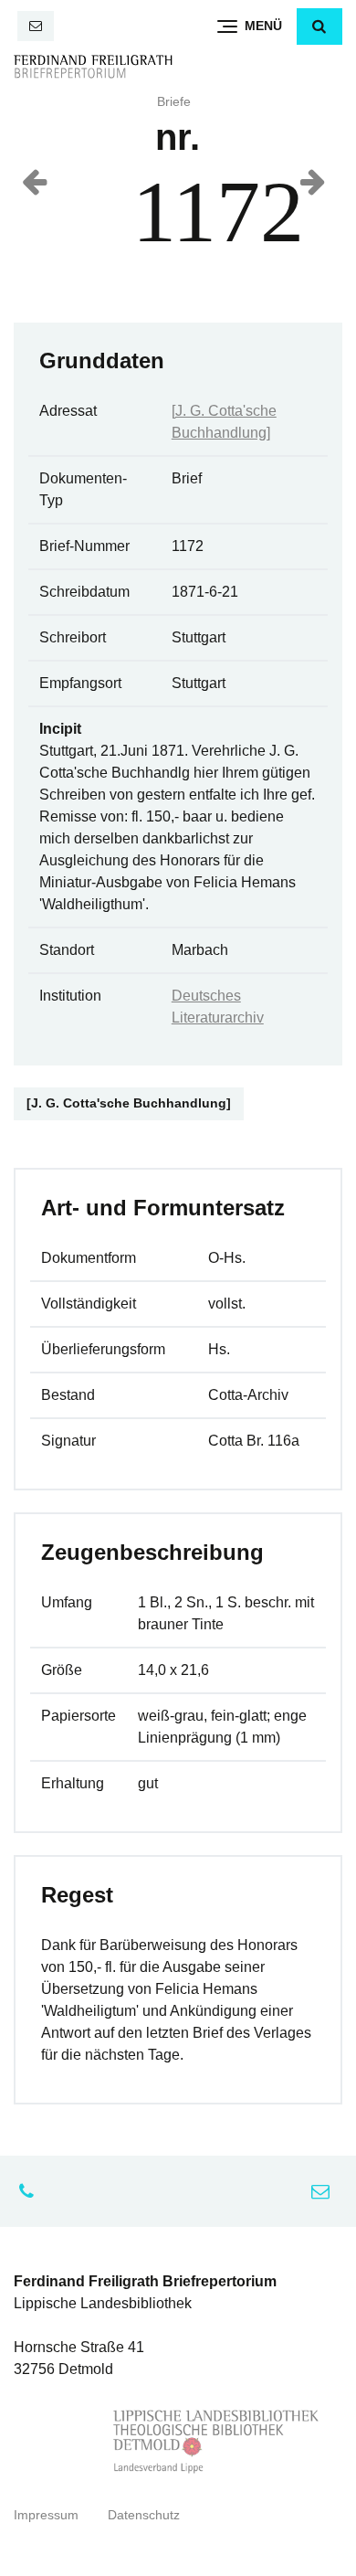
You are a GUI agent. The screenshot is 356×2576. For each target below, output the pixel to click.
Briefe (174, 102)
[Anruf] (31, 2191)
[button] (319, 27)
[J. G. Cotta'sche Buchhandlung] (129, 1103)
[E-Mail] (36, 26)
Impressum (46, 2515)
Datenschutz (144, 2515)
